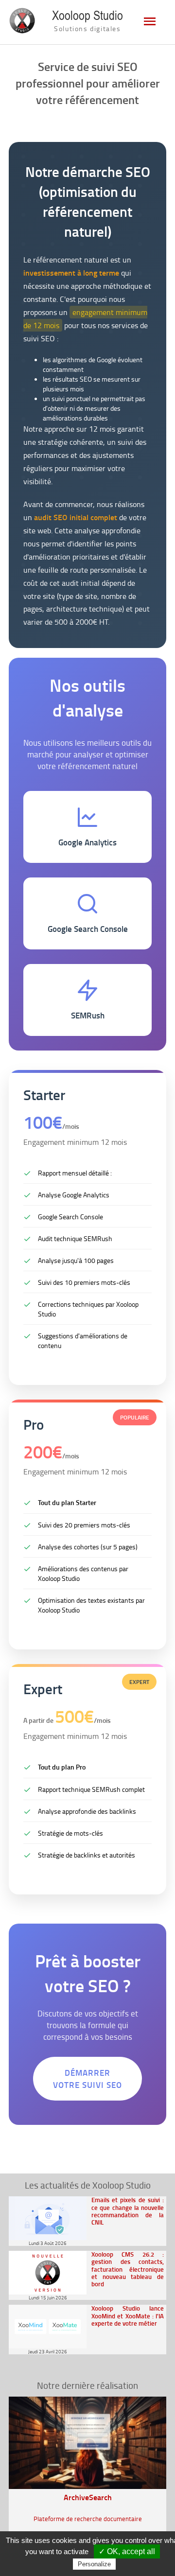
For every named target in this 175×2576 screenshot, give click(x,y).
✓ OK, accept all (127, 2551)
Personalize (94, 2564)
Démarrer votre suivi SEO (87, 2079)
